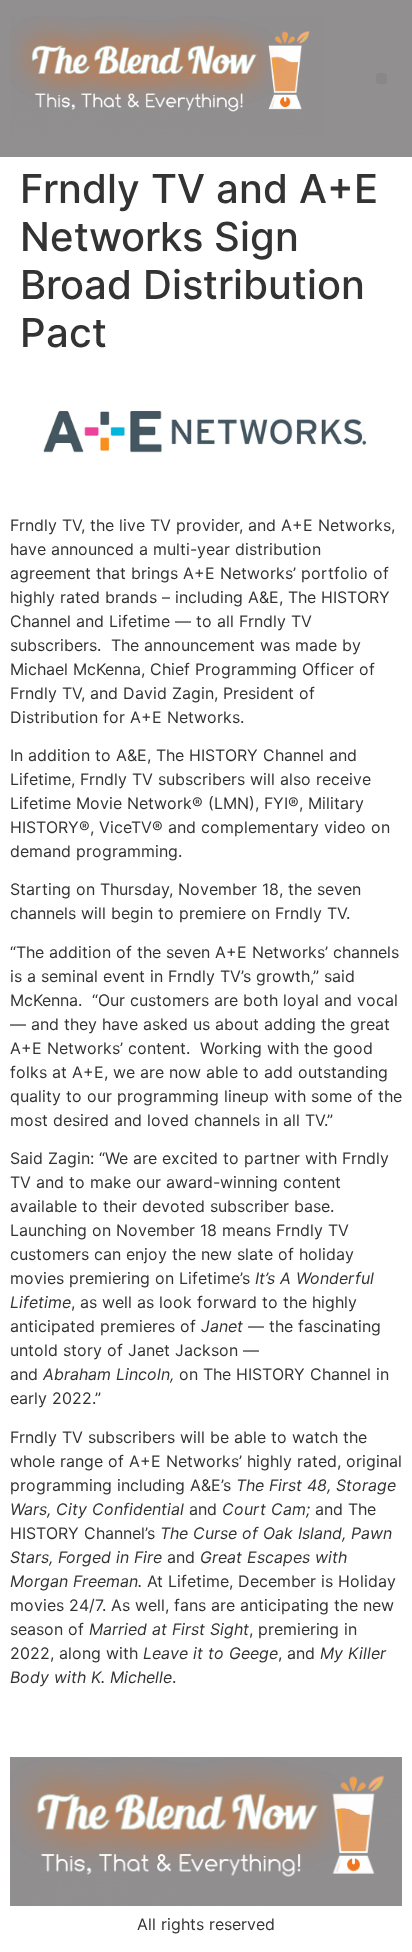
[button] (381, 78)
